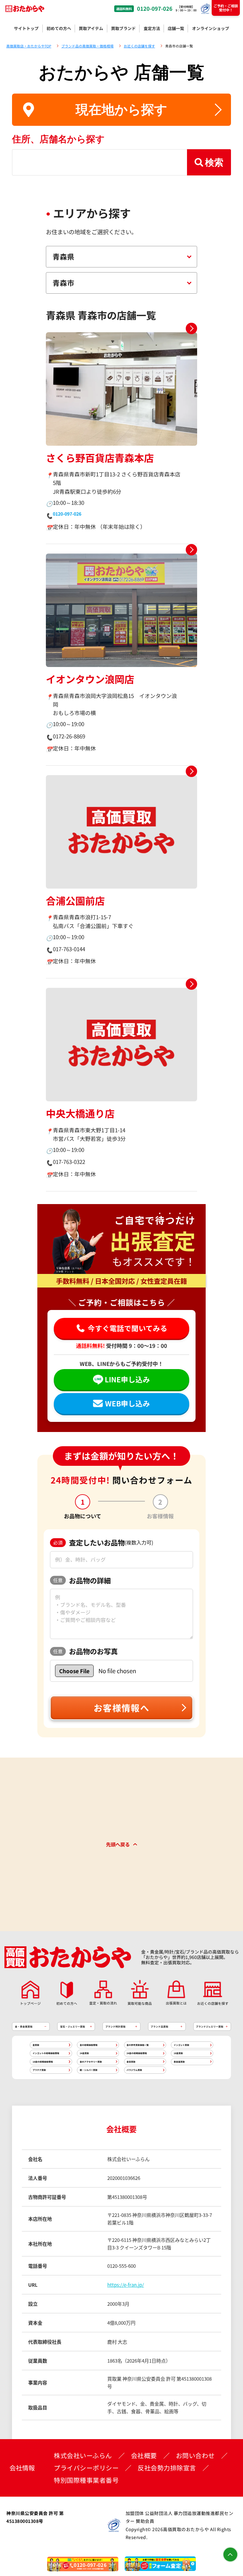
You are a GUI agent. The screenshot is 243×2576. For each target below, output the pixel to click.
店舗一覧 (176, 28)
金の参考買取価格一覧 (138, 2045)
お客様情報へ (121, 1708)
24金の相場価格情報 (137, 2053)
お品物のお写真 (85, 1651)
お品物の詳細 (82, 1580)
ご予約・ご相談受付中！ (226, 8)
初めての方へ (59, 28)
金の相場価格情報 (89, 2045)
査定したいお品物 (103, 1542)
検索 (214, 162)
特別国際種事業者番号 (86, 2480)
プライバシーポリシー (86, 2468)
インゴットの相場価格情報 (46, 2053)
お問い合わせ (195, 2456)
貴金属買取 (179, 2062)
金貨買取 (131, 2062)
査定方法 (152, 28)
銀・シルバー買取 (89, 2070)
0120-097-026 (155, 9)
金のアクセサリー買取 (91, 2062)
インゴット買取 (181, 2045)
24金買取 (84, 2053)
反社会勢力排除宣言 (167, 2468)
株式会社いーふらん (83, 2456)
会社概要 (144, 2456)
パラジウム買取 (134, 2070)
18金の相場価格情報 (43, 2062)
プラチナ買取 (39, 2070)
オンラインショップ (211, 28)
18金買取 (178, 2053)
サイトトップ (26, 28)
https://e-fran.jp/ (126, 2285)
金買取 (36, 2045)
